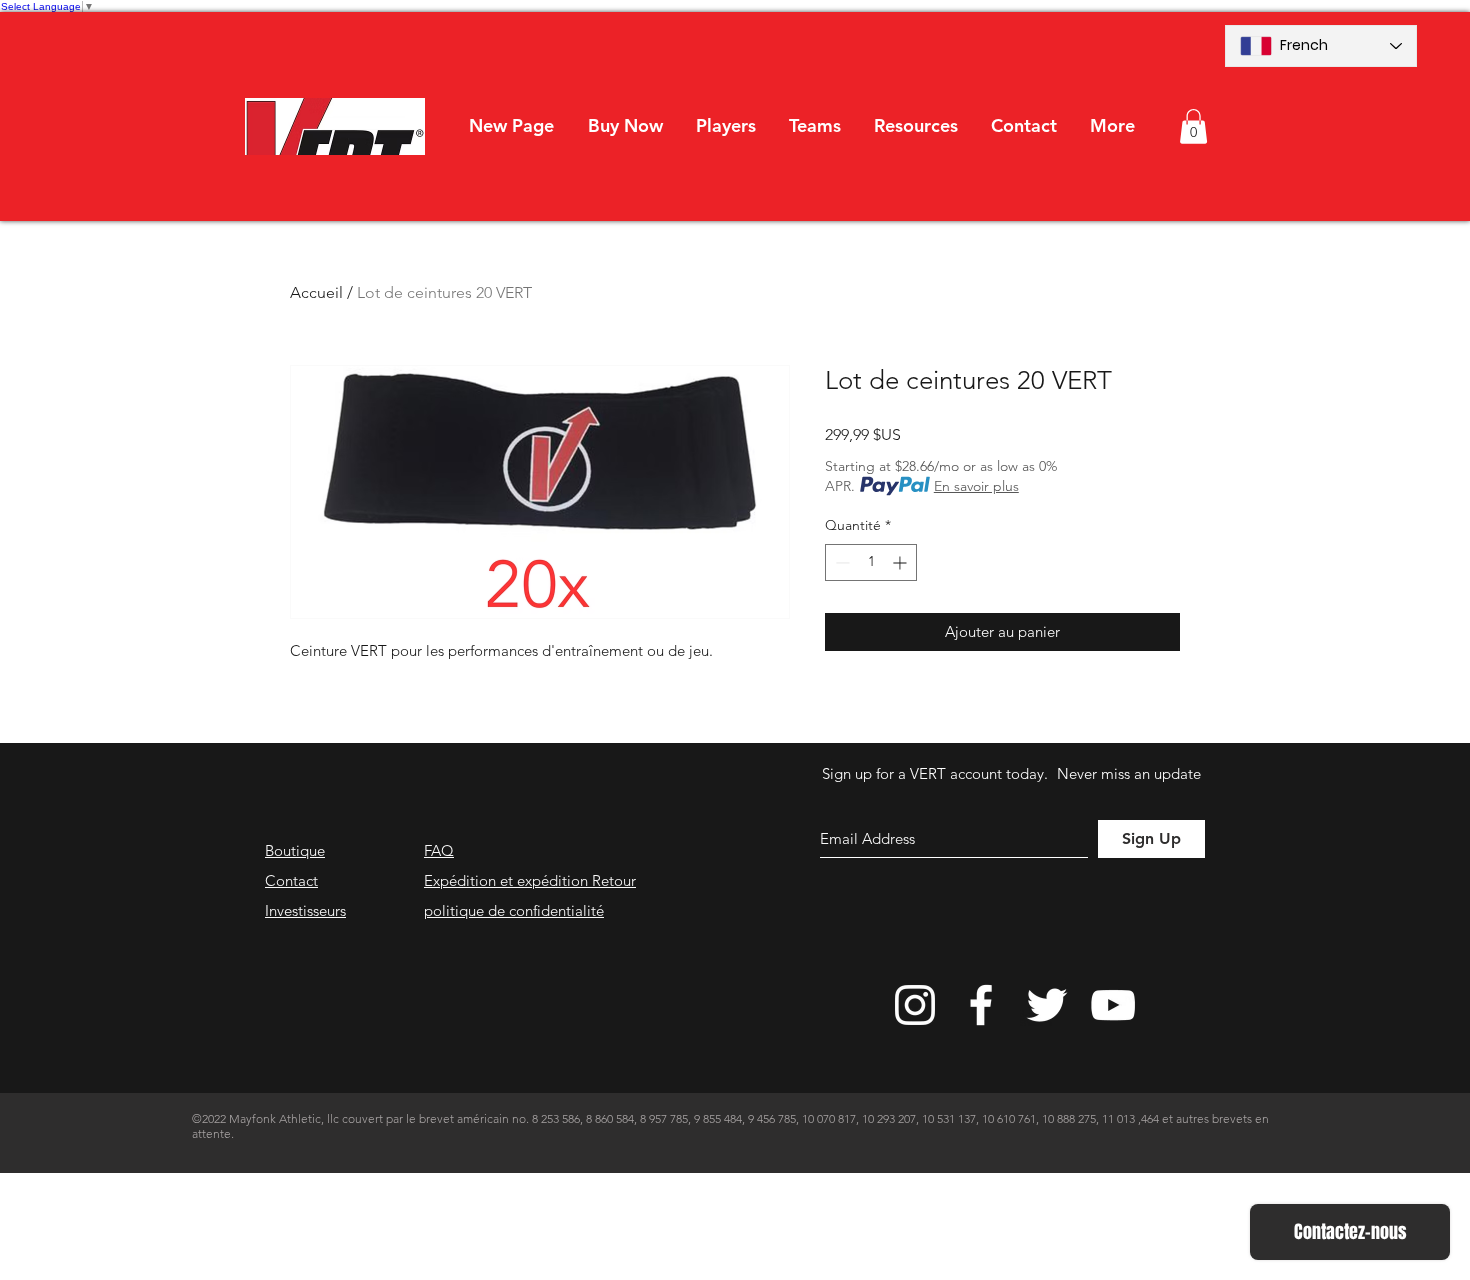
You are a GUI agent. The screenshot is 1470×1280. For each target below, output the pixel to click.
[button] (725, 126)
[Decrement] (840, 562)
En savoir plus (976, 486)
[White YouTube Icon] (1113, 1005)
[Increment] (901, 562)
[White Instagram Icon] (915, 1005)
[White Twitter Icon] (1047, 1005)
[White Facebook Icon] (981, 1005)
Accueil (316, 292)
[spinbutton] (871, 562)
